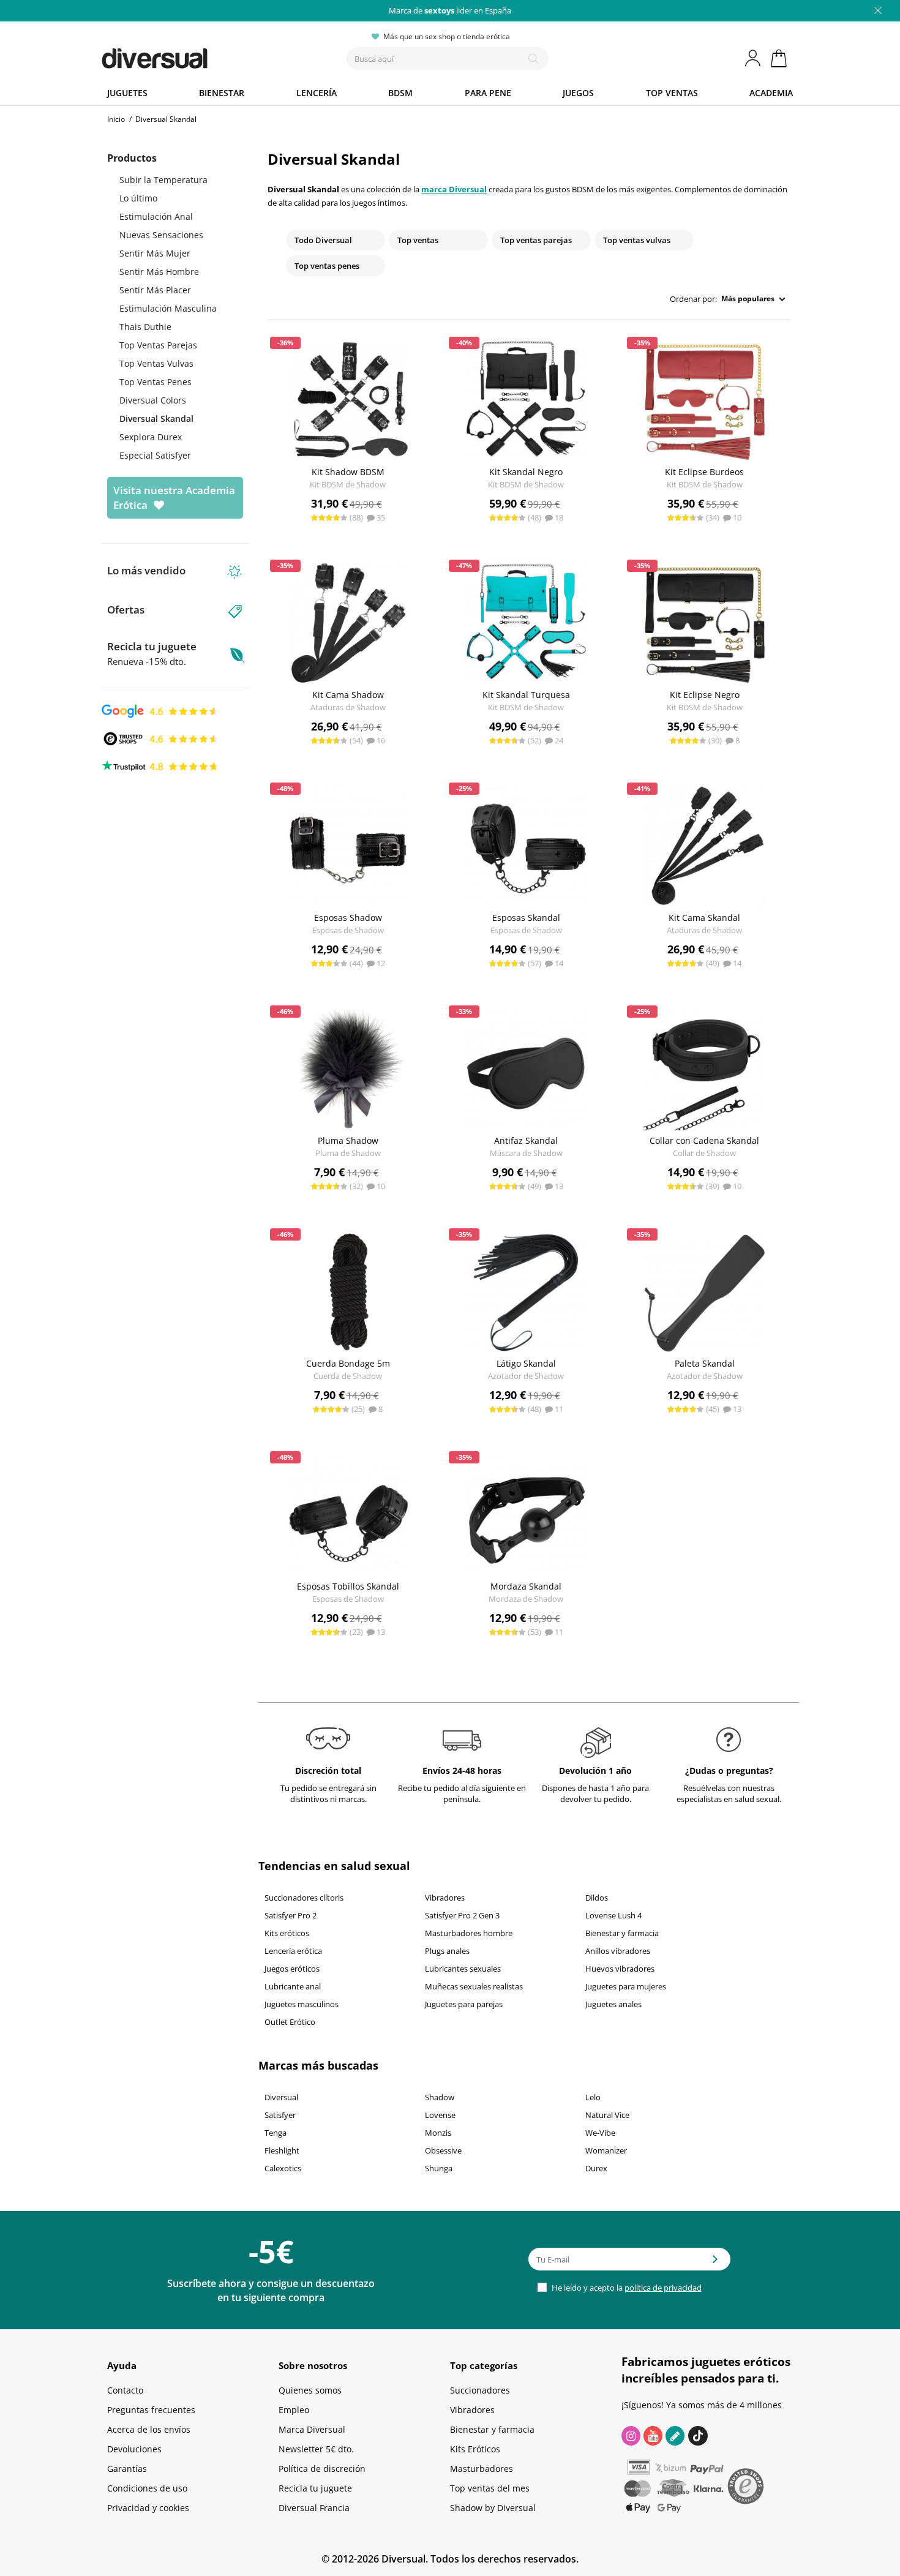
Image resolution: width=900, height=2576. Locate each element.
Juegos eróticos (292, 1969)
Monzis (438, 2133)
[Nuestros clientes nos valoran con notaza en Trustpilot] (160, 765)
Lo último (138, 198)
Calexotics (283, 2168)
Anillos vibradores (618, 1951)
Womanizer (606, 2150)
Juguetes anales (613, 2004)
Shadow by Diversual (493, 2508)
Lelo (593, 2097)
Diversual (281, 2097)
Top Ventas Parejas (158, 345)
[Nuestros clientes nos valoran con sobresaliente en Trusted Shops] (160, 738)
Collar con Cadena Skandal (704, 1140)
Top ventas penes (327, 266)
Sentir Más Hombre (159, 272)
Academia (771, 93)
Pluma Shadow (348, 1140)
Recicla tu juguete (152, 653)
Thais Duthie (145, 327)
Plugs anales (447, 1951)
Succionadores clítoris (304, 1898)
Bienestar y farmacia (622, 1933)
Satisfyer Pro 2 (291, 1915)
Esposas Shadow (348, 918)
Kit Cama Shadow (348, 695)
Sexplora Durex (151, 437)
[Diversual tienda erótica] (199, 56)
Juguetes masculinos (302, 2004)
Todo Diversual (323, 240)
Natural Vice (607, 2115)
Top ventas (672, 93)
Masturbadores (482, 2469)
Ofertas (126, 610)
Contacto (125, 2390)
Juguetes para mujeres (626, 1986)
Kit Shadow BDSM (348, 472)
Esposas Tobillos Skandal (348, 1586)
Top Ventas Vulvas (156, 363)
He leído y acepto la (626, 2288)
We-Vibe (600, 2133)
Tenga (276, 2133)
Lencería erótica (293, 1951)
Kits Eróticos (475, 2449)
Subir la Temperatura (163, 180)
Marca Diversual (312, 2429)
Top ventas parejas (536, 240)
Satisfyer (280, 2115)
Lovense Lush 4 (613, 1915)
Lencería (317, 93)
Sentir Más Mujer (155, 253)
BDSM (400, 93)
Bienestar (222, 93)
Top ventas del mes (490, 2488)
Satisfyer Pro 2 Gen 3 (462, 1915)
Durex (596, 2168)
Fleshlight (282, 2150)
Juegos (578, 93)
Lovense (440, 2115)
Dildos (597, 1898)
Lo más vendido (146, 570)
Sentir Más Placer (155, 290)
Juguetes (127, 93)
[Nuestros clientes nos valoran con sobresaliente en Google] (160, 710)
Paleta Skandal (705, 1363)
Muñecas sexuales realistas (474, 1986)
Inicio (116, 119)
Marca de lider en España (450, 10)
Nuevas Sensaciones (161, 235)
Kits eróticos (287, 1933)
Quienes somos (310, 2390)
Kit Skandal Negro (526, 472)
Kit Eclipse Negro (705, 695)
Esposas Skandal (526, 918)
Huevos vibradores (620, 1969)
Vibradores (445, 1898)
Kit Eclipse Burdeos (704, 472)
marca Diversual (454, 189)
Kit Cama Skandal (704, 918)
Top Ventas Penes (156, 382)
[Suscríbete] (715, 2263)
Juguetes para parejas (464, 2004)
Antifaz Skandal (526, 1140)
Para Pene (488, 93)
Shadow (440, 2097)
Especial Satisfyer (155, 455)
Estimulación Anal (156, 216)
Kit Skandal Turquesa (526, 695)
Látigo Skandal (526, 1363)
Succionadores (480, 2390)
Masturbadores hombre (469, 1933)
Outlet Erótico (290, 2022)
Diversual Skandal (156, 419)
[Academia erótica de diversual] (675, 2436)
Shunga (439, 2168)
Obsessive (443, 2150)
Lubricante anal (293, 1986)
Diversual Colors (153, 400)
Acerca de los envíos (149, 2429)
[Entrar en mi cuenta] (754, 58)
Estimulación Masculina (168, 308)
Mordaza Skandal (526, 1586)
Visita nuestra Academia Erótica (174, 498)
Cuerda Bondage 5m (348, 1363)
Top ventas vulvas (637, 240)
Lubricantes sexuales (463, 1969)
